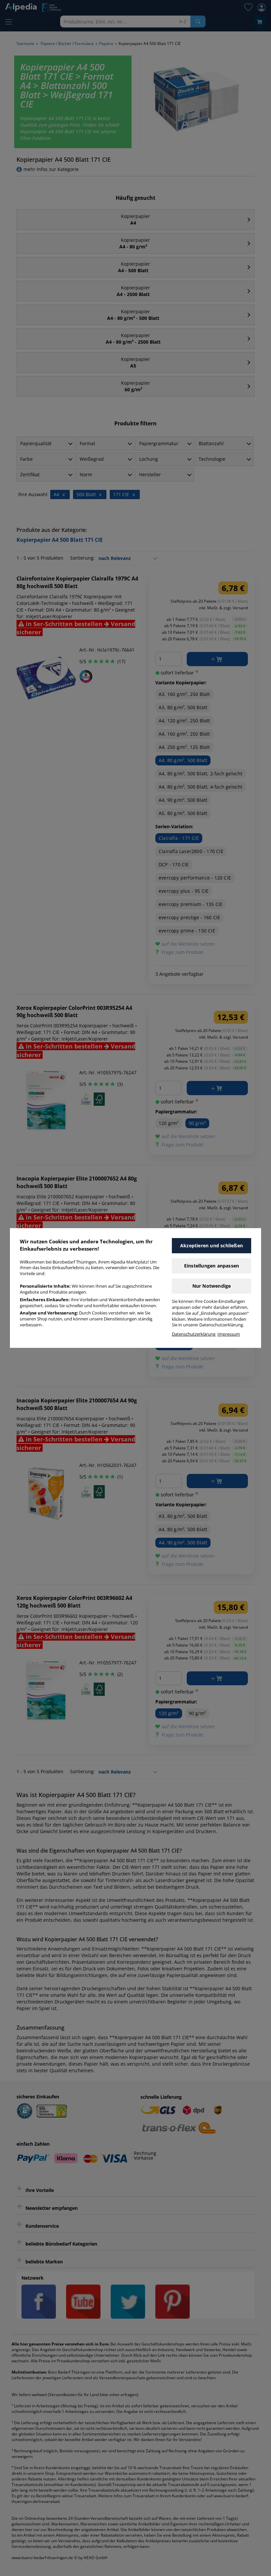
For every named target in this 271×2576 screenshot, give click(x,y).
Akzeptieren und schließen (212, 1245)
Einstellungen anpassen (212, 1266)
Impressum (229, 1334)
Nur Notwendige (212, 1286)
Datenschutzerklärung (194, 1334)
